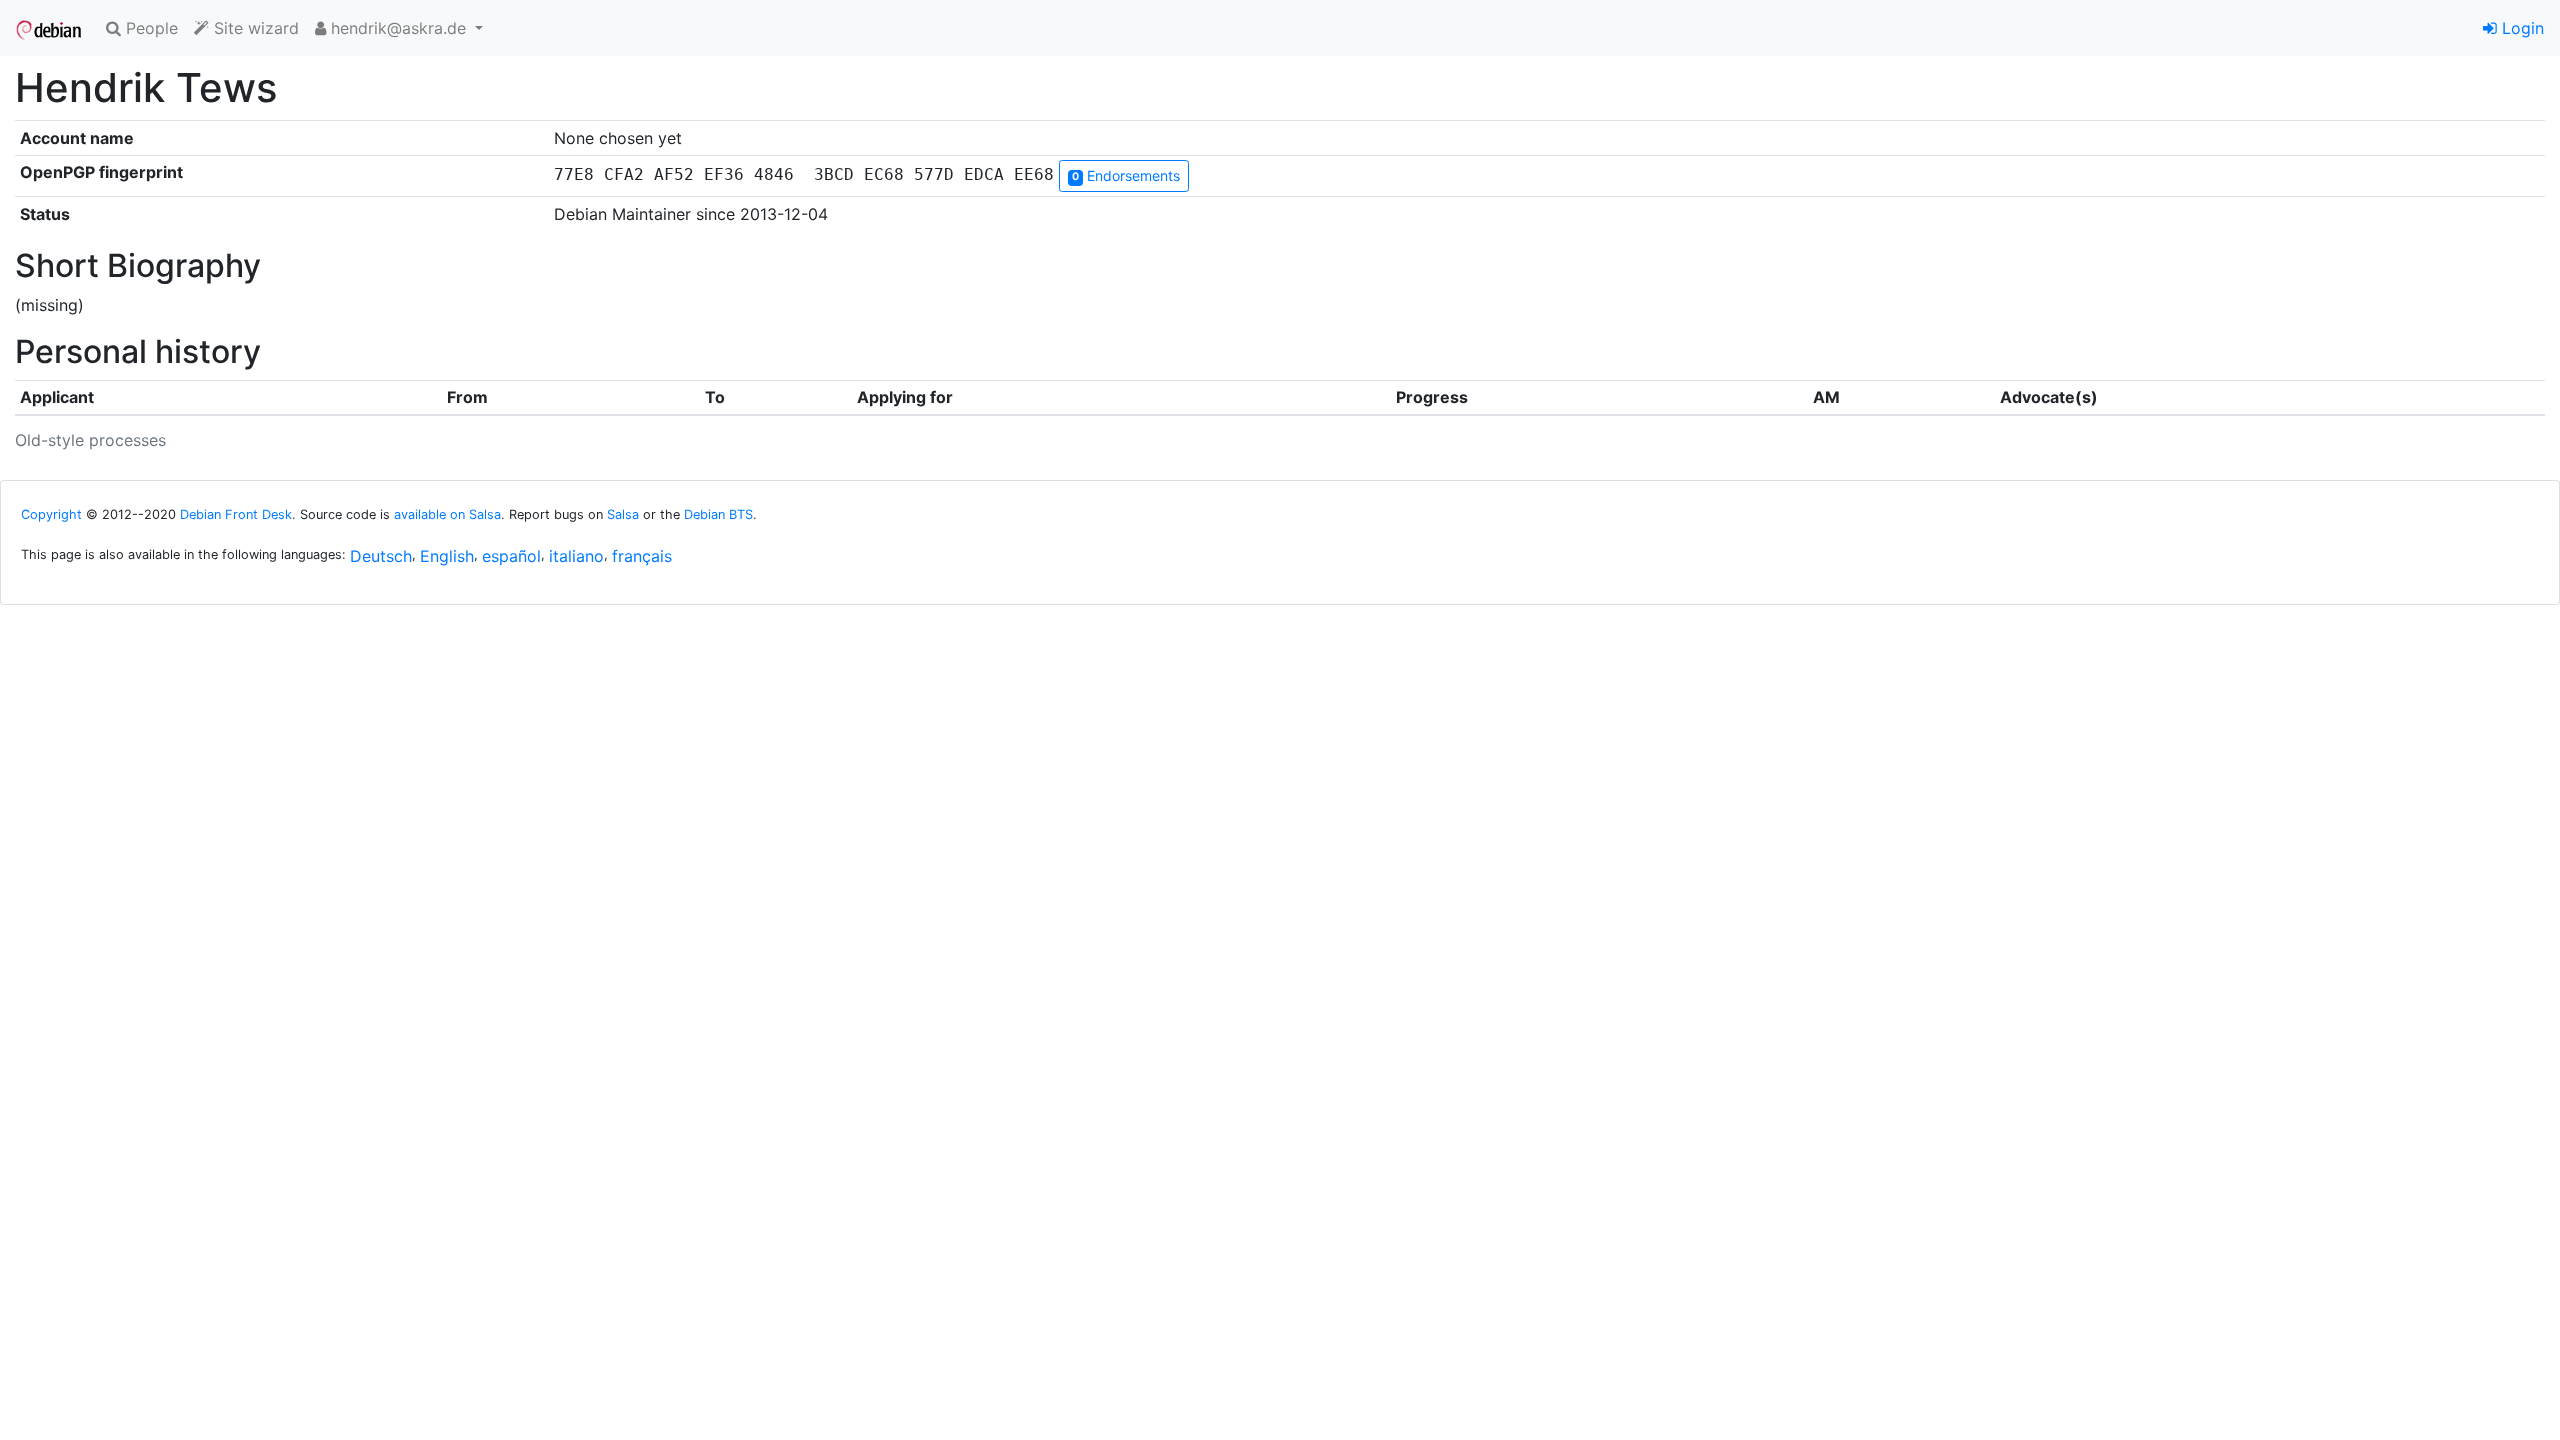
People (149, 28)
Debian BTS (718, 514)
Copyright (51, 514)
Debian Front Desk (236, 514)
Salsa (623, 514)
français (642, 556)
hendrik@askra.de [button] (398, 28)
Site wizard (254, 28)
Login (2520, 28)
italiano (576, 556)
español (511, 556)
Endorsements (1126, 175)
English (447, 556)
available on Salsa (447, 514)
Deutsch (381, 556)
